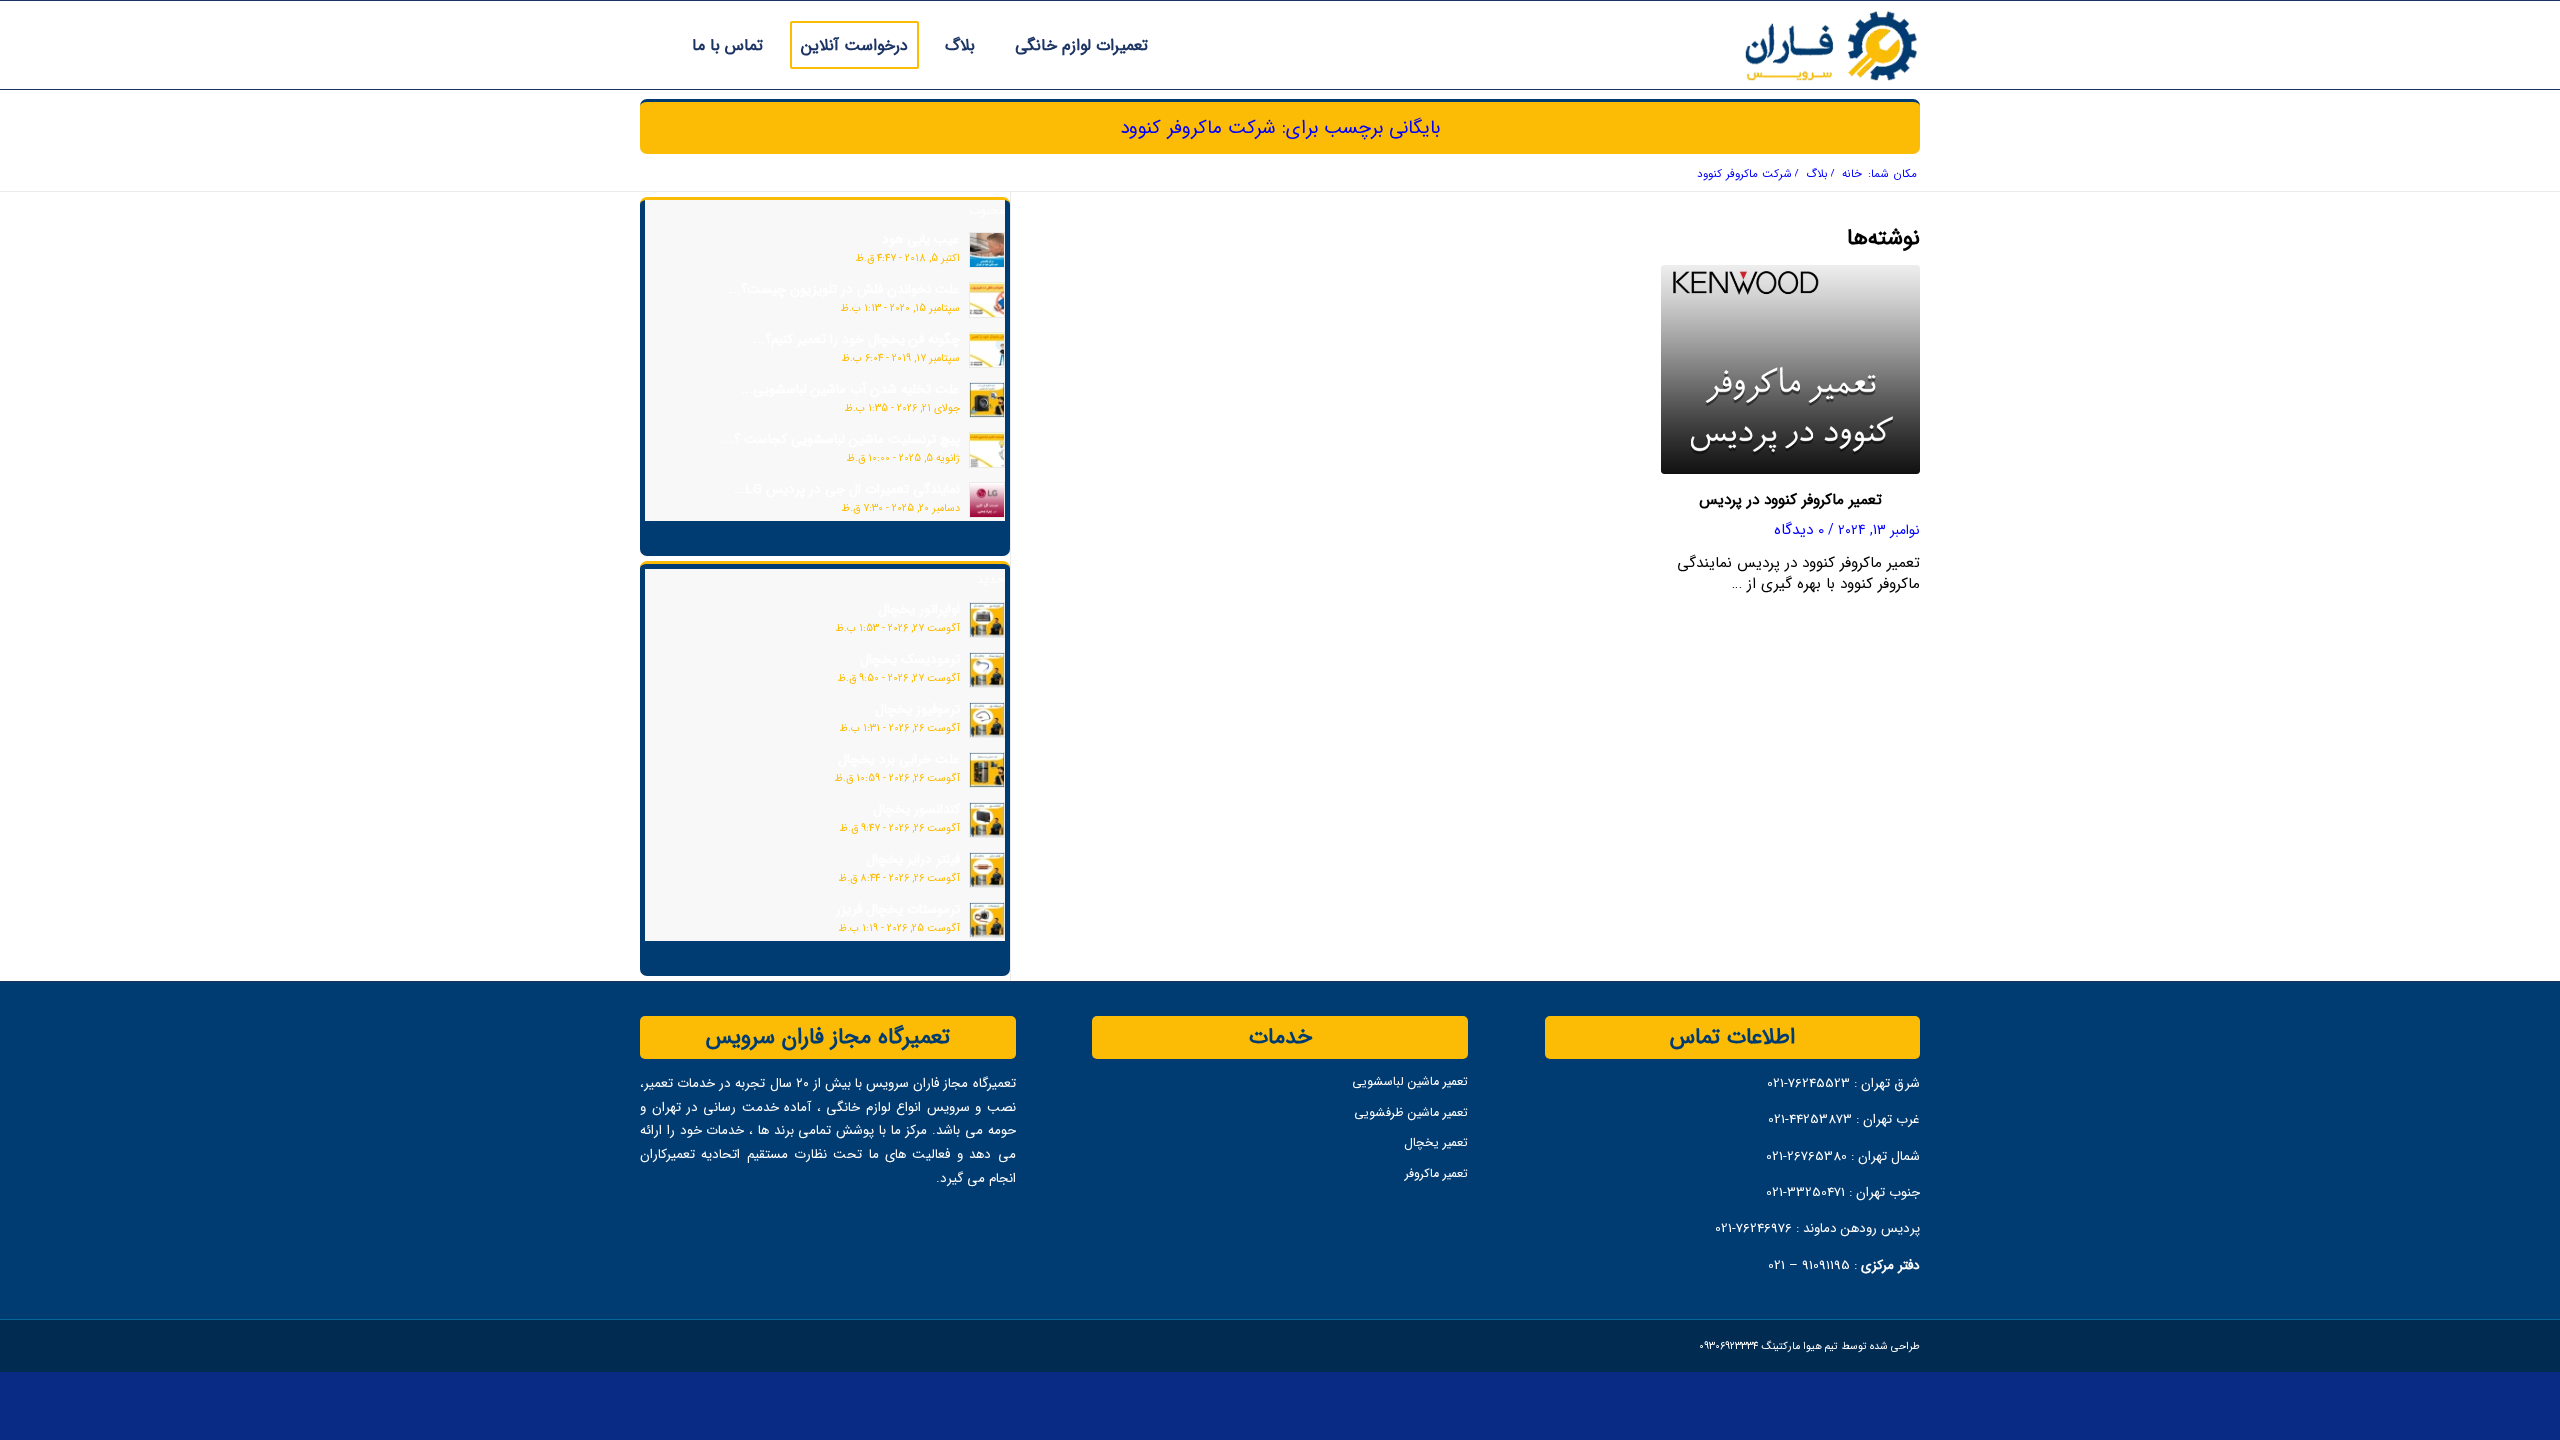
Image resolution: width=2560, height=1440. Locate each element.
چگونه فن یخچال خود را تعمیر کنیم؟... (856, 339)
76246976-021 (1753, 1228)
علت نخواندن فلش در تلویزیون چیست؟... (844, 289)
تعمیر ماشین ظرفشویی (1410, 1112)
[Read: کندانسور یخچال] (987, 820)
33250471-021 (1805, 1192)
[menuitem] (1075, 45)
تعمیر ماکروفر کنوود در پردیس (1790, 499)
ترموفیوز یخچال (917, 709)
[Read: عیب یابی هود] (987, 250)
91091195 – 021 (1809, 1265)
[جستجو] (646, 45)
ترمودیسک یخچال (910, 659)
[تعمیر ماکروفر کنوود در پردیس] (1790, 370)
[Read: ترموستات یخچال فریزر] (987, 920)
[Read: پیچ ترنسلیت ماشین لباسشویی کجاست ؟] (987, 450)
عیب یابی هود (921, 239)
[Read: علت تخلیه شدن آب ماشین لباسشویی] (987, 400)
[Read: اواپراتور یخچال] (987, 620)
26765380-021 (1808, 1156)
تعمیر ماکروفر (1436, 1173)
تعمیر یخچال (1435, 1142)
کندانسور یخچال (916, 809)
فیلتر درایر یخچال (913, 859)
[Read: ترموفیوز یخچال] (987, 720)
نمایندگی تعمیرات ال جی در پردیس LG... (847, 489)
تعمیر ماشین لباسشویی (1409, 1081)
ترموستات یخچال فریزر (898, 909)
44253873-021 (1810, 1119)
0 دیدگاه (1799, 529)
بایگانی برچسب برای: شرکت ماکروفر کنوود (1280, 127)
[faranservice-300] (1788, 45)
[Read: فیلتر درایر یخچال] (987, 870)
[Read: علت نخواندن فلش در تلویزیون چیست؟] (987, 300)
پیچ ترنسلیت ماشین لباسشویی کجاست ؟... (841, 439)
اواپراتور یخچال (919, 609)
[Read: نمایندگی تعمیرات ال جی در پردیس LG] (987, 500)
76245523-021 (1808, 1083)
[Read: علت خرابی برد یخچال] (987, 770)
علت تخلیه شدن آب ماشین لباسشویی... (850, 389)
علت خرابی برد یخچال (899, 759)
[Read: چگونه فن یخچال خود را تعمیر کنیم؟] (987, 350)
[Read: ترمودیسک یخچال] (987, 670)
